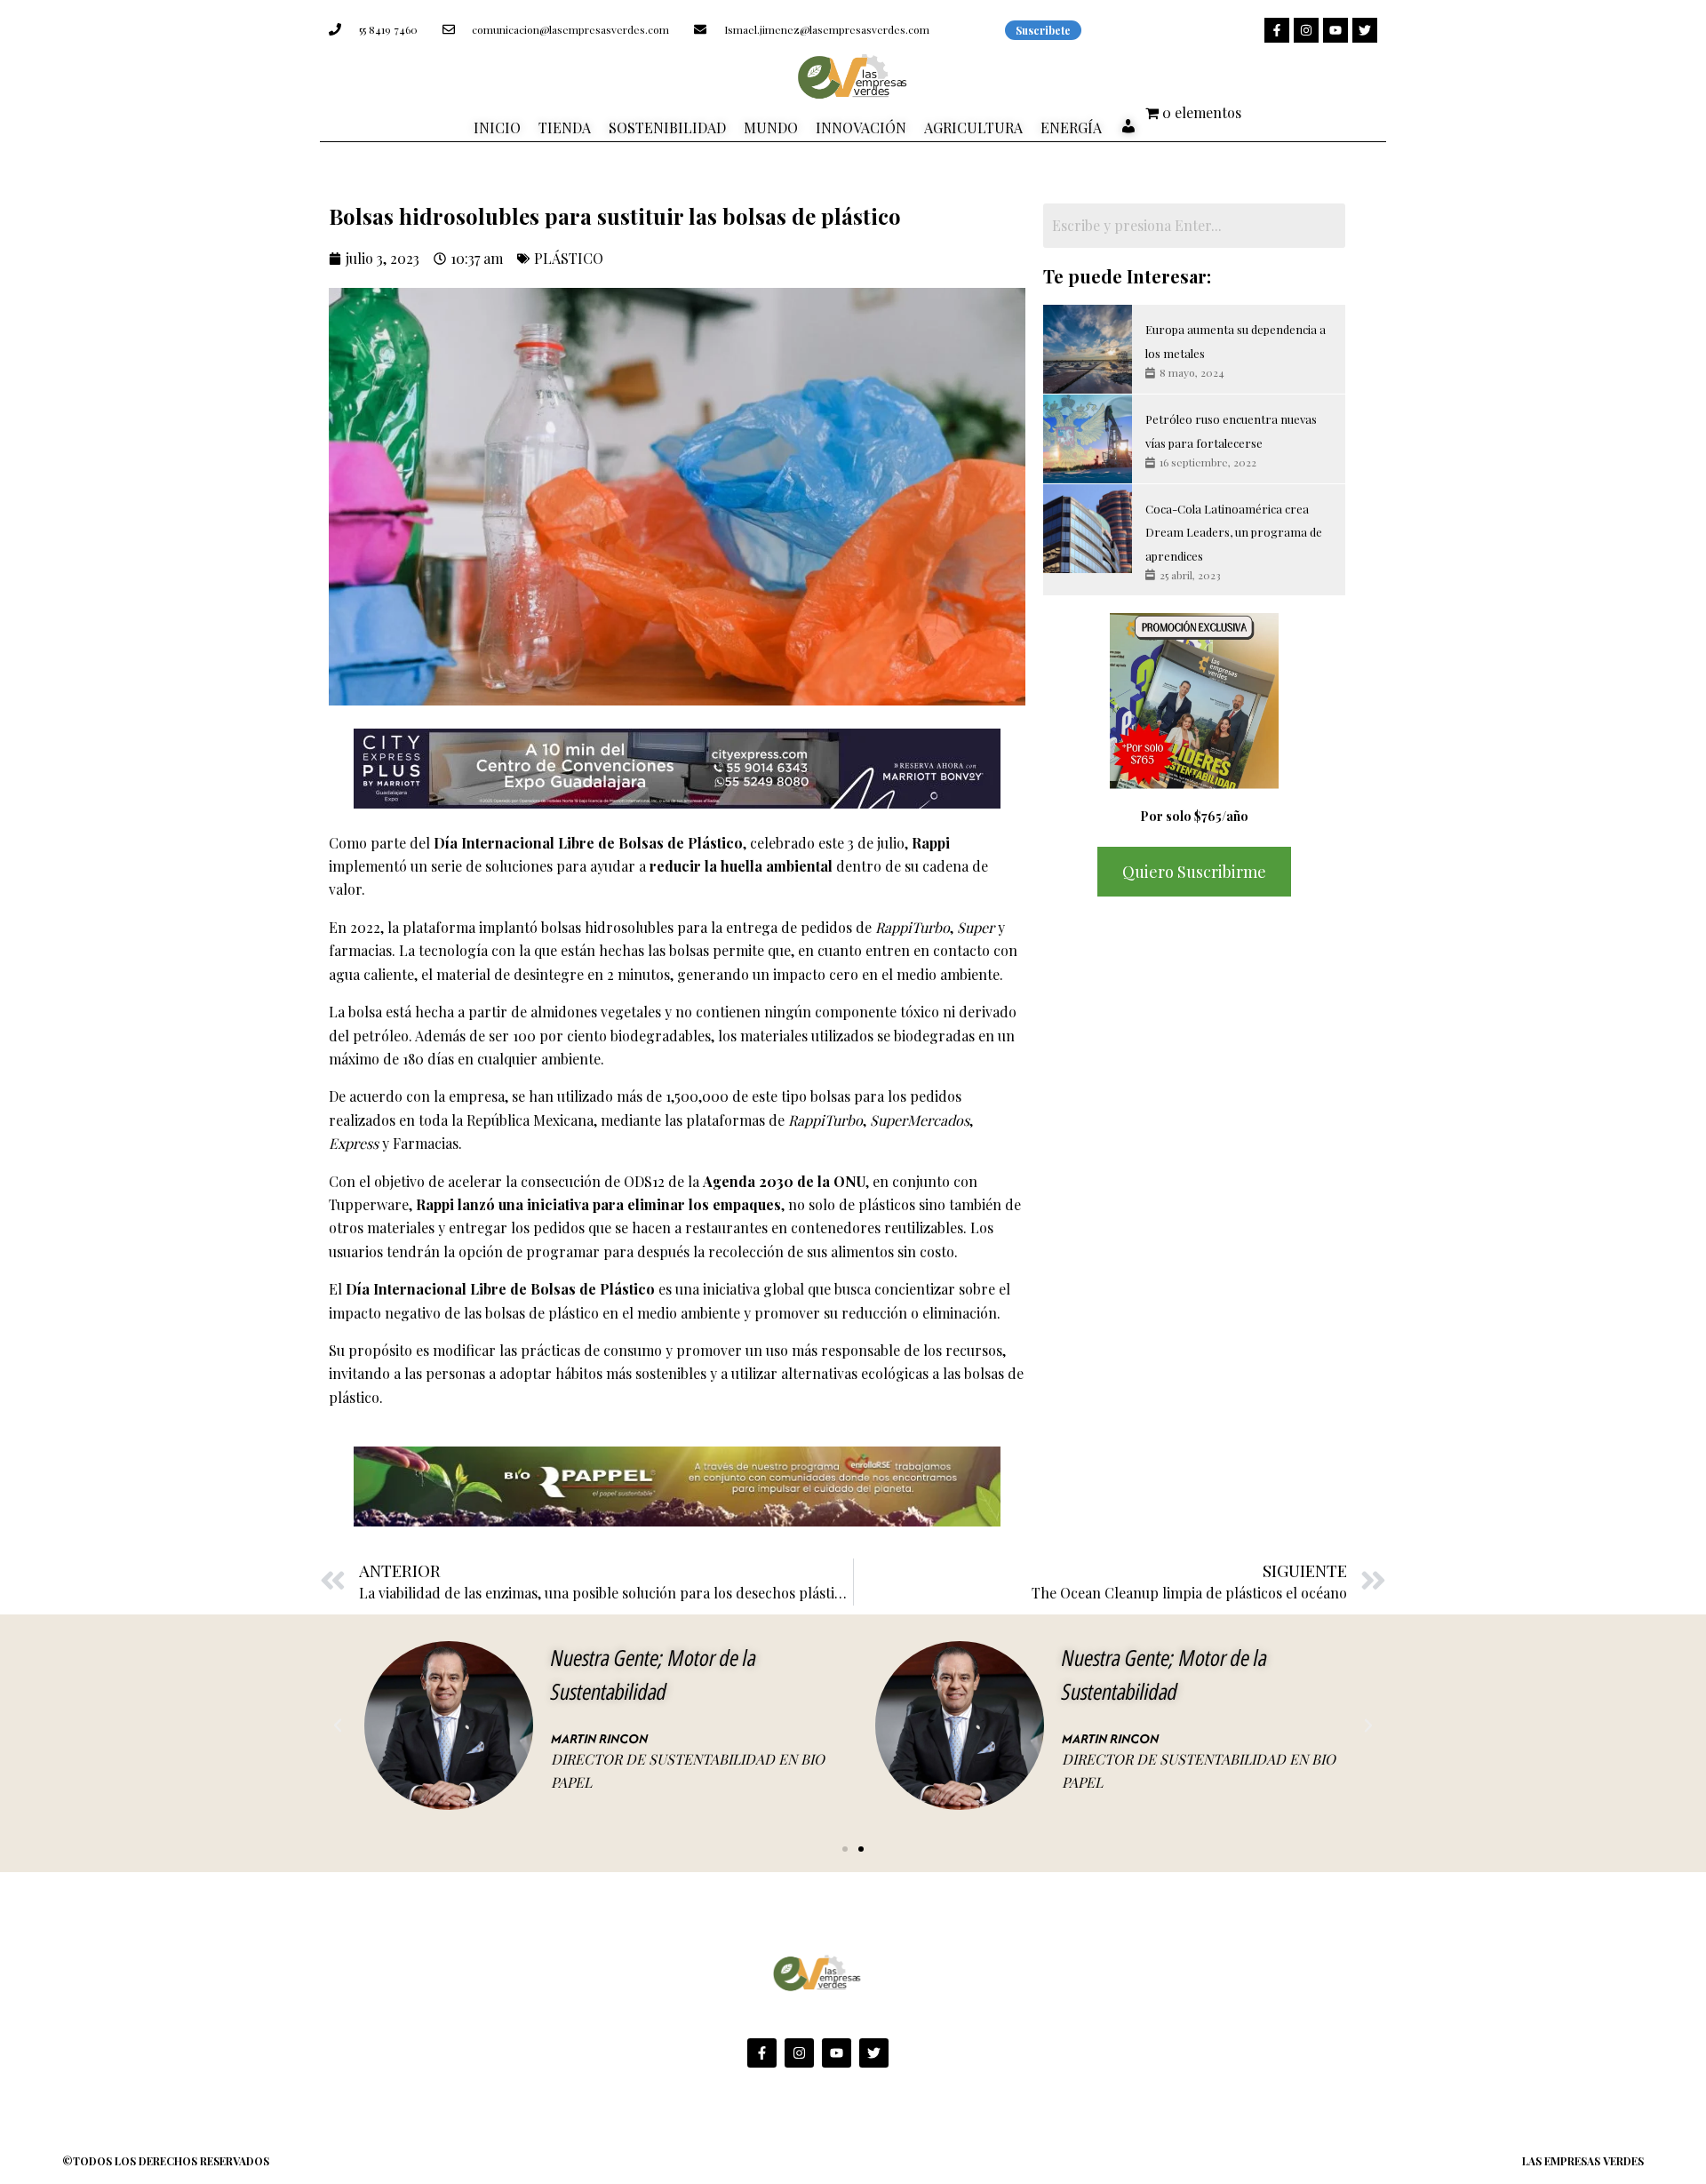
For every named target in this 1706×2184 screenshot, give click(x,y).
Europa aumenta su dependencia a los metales (1236, 341)
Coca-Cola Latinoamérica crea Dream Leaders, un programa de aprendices (1234, 532)
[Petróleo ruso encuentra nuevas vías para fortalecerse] (1088, 439)
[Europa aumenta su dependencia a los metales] (1088, 349)
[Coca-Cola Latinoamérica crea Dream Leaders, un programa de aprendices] (1088, 529)
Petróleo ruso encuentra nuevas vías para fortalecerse (1231, 430)
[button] (338, 1726)
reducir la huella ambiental (741, 866)
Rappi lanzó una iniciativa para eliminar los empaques (597, 1204)
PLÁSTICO (569, 258)
